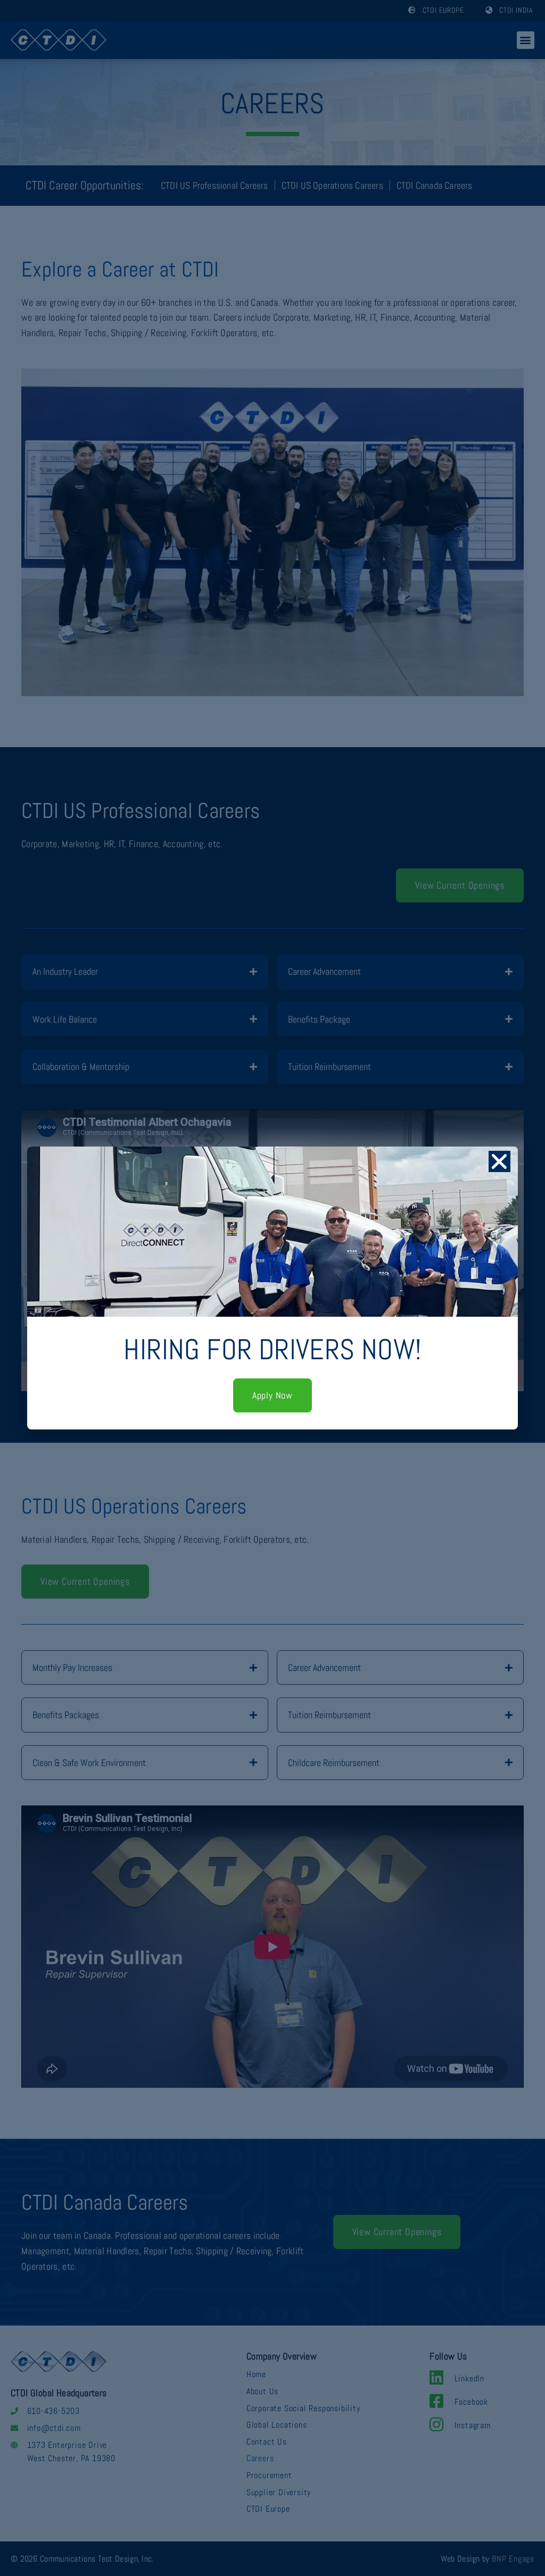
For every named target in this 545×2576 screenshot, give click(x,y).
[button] (499, 1161)
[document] (272, 1288)
